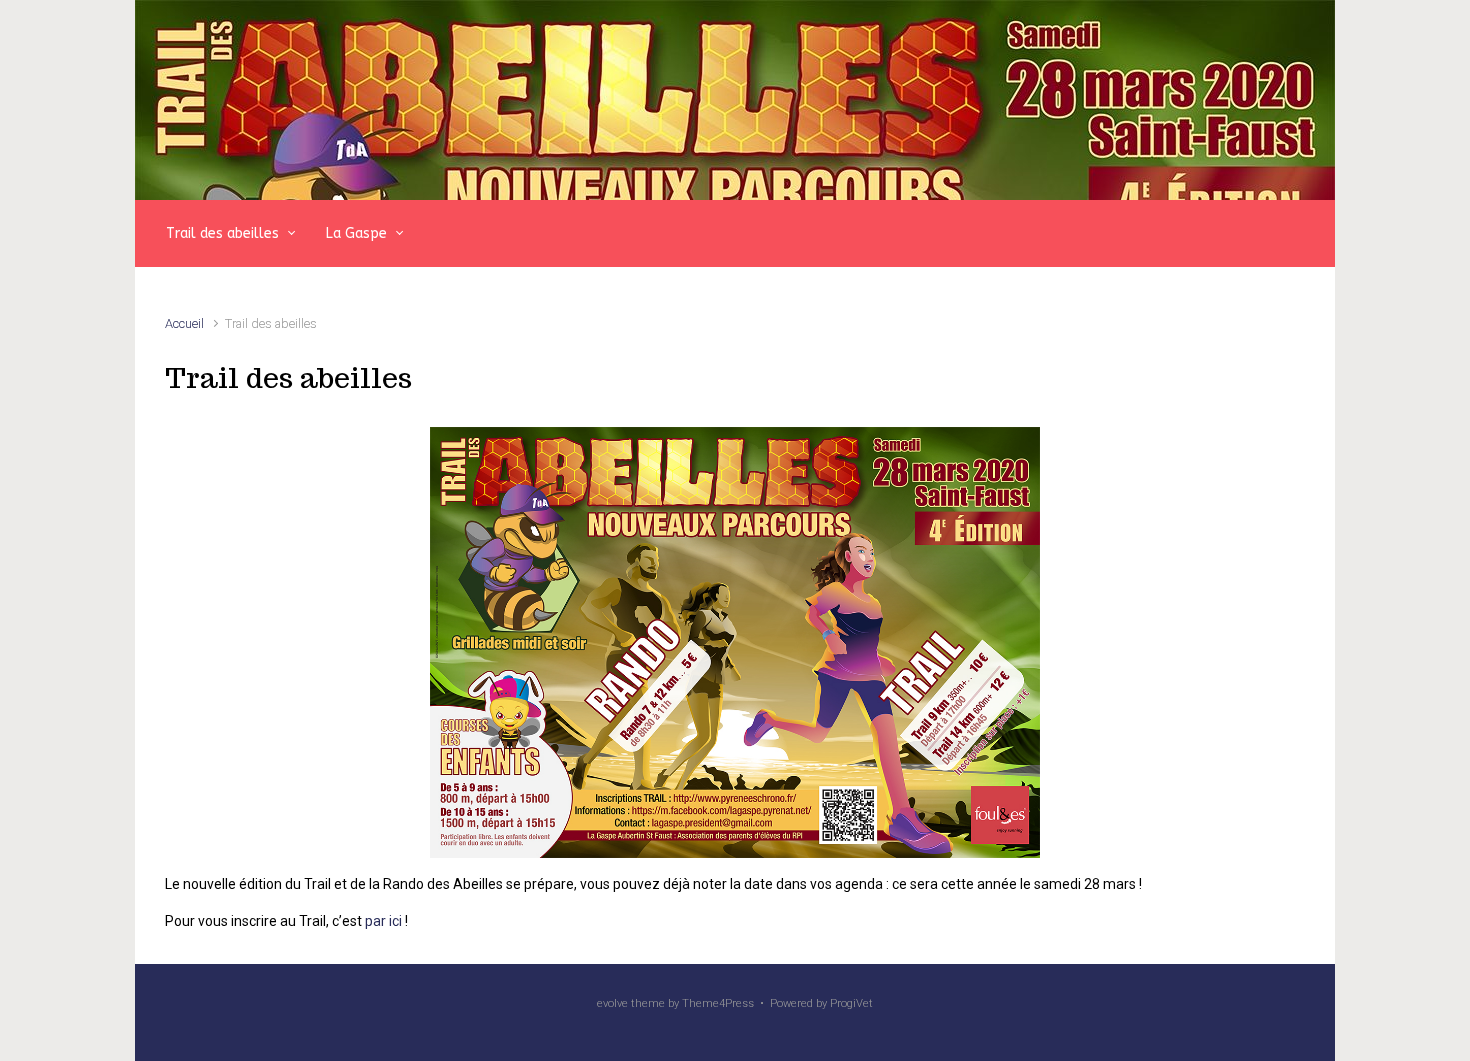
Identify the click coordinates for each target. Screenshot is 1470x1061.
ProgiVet (851, 1003)
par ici (383, 921)
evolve (612, 1003)
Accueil (184, 323)
